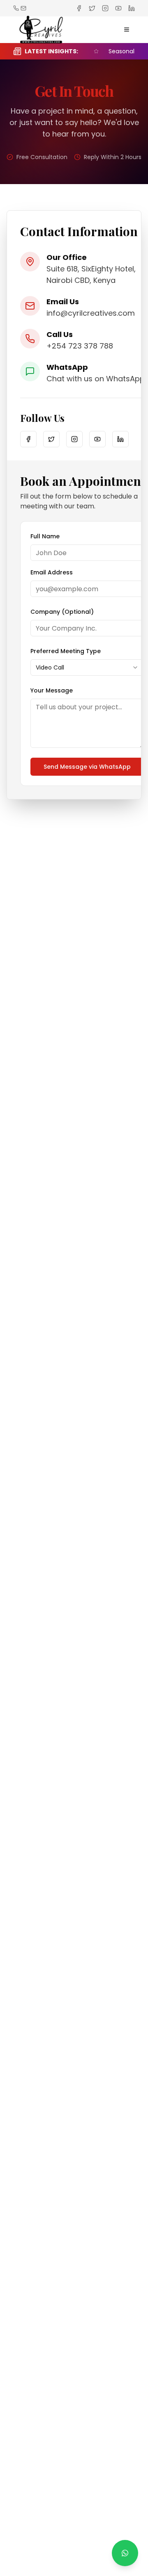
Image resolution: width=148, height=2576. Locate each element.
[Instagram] (74, 439)
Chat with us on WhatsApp (96, 379)
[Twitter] (51, 439)
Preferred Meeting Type (66, 651)
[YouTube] (97, 439)
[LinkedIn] (120, 439)
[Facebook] (28, 439)
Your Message (52, 690)
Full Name (45, 536)
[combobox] (87, 667)
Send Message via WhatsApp (87, 767)
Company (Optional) (62, 612)
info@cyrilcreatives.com (91, 313)
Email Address (52, 572)
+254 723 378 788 (80, 346)
